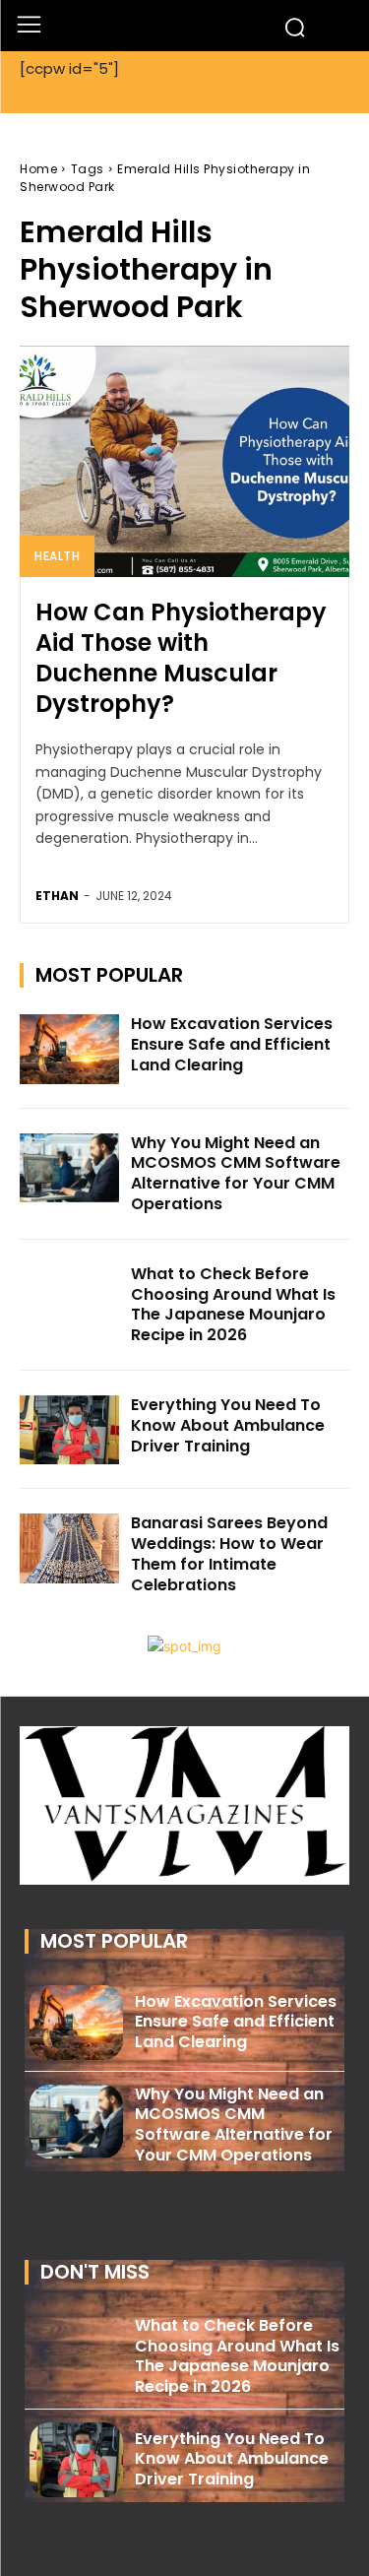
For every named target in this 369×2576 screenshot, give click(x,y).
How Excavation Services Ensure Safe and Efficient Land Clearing (232, 1044)
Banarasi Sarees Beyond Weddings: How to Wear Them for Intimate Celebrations (229, 1553)
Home (38, 169)
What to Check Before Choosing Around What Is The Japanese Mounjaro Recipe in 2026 (233, 1304)
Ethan (57, 896)
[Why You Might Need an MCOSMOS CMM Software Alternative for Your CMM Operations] (69, 1168)
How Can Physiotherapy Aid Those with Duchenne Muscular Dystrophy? (181, 658)
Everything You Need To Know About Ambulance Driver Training (228, 1425)
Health (57, 556)
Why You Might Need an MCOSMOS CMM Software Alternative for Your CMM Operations (236, 1173)
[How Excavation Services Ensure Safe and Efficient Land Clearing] (69, 1049)
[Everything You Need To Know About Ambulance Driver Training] (69, 1430)
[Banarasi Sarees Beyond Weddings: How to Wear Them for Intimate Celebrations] (69, 1548)
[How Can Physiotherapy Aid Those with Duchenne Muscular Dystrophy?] (184, 461)
